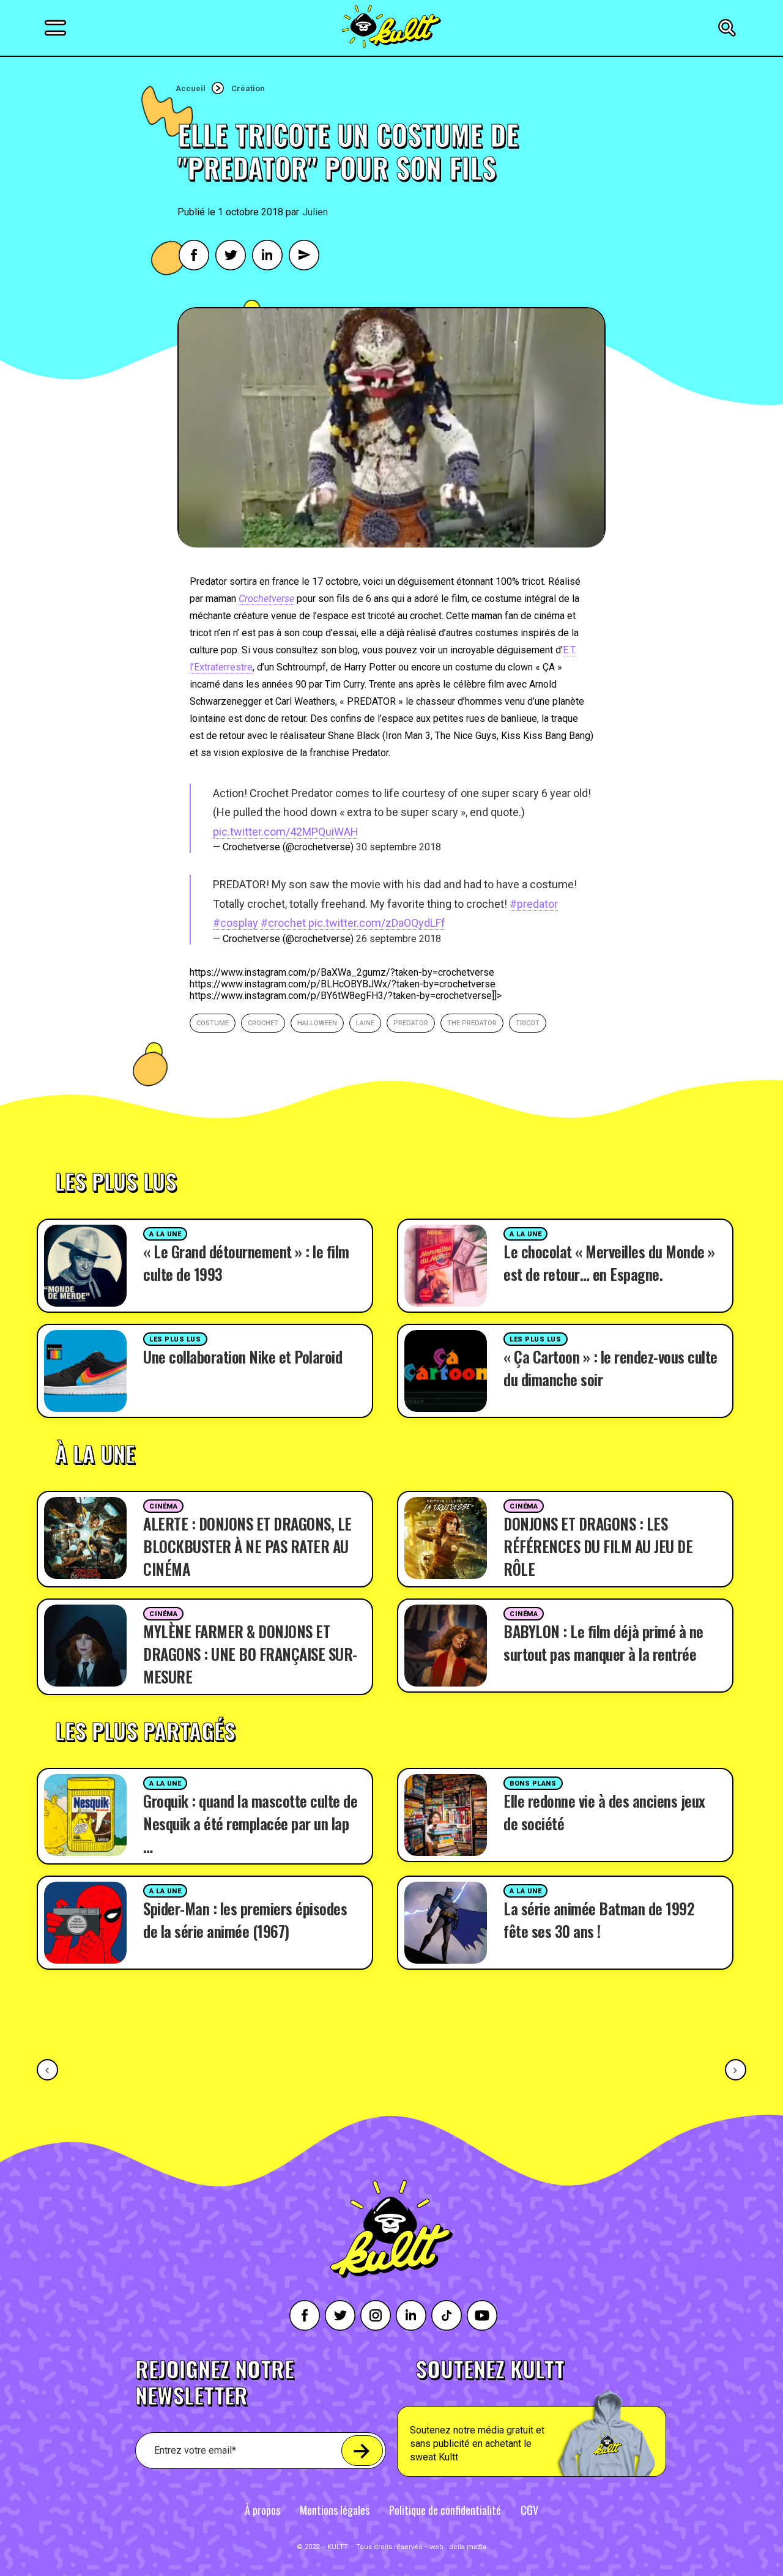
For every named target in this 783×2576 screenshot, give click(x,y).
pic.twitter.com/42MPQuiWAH (286, 832)
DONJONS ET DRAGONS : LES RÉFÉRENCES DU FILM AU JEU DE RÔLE (598, 1546)
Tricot (528, 1023)
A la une (165, 1234)
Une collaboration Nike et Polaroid (243, 1357)
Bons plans (533, 1784)
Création (248, 88)
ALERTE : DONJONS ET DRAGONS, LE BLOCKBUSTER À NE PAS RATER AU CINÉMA (247, 1546)
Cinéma (163, 1506)
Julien (315, 212)
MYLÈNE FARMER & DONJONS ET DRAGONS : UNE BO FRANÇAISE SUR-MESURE (250, 1654)
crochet (263, 1023)
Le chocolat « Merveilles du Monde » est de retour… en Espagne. (609, 1263)
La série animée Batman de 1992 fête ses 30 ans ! (599, 1920)
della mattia (468, 2547)
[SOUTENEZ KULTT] (566, 2418)
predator (411, 1023)
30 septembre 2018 (399, 847)
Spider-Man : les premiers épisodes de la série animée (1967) (245, 1920)
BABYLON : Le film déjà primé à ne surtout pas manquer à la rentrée (603, 1642)
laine (365, 1023)
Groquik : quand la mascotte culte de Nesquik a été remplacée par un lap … (250, 1823)
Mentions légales (335, 2510)
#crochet (283, 923)
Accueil (191, 88)
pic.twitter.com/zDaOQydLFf (377, 923)
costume (213, 1023)
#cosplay (236, 923)
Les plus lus (175, 1339)
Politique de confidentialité (445, 2510)
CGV (529, 2510)
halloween (317, 1023)
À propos (262, 2510)
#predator (534, 904)
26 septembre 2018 (399, 939)
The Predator (472, 1023)
